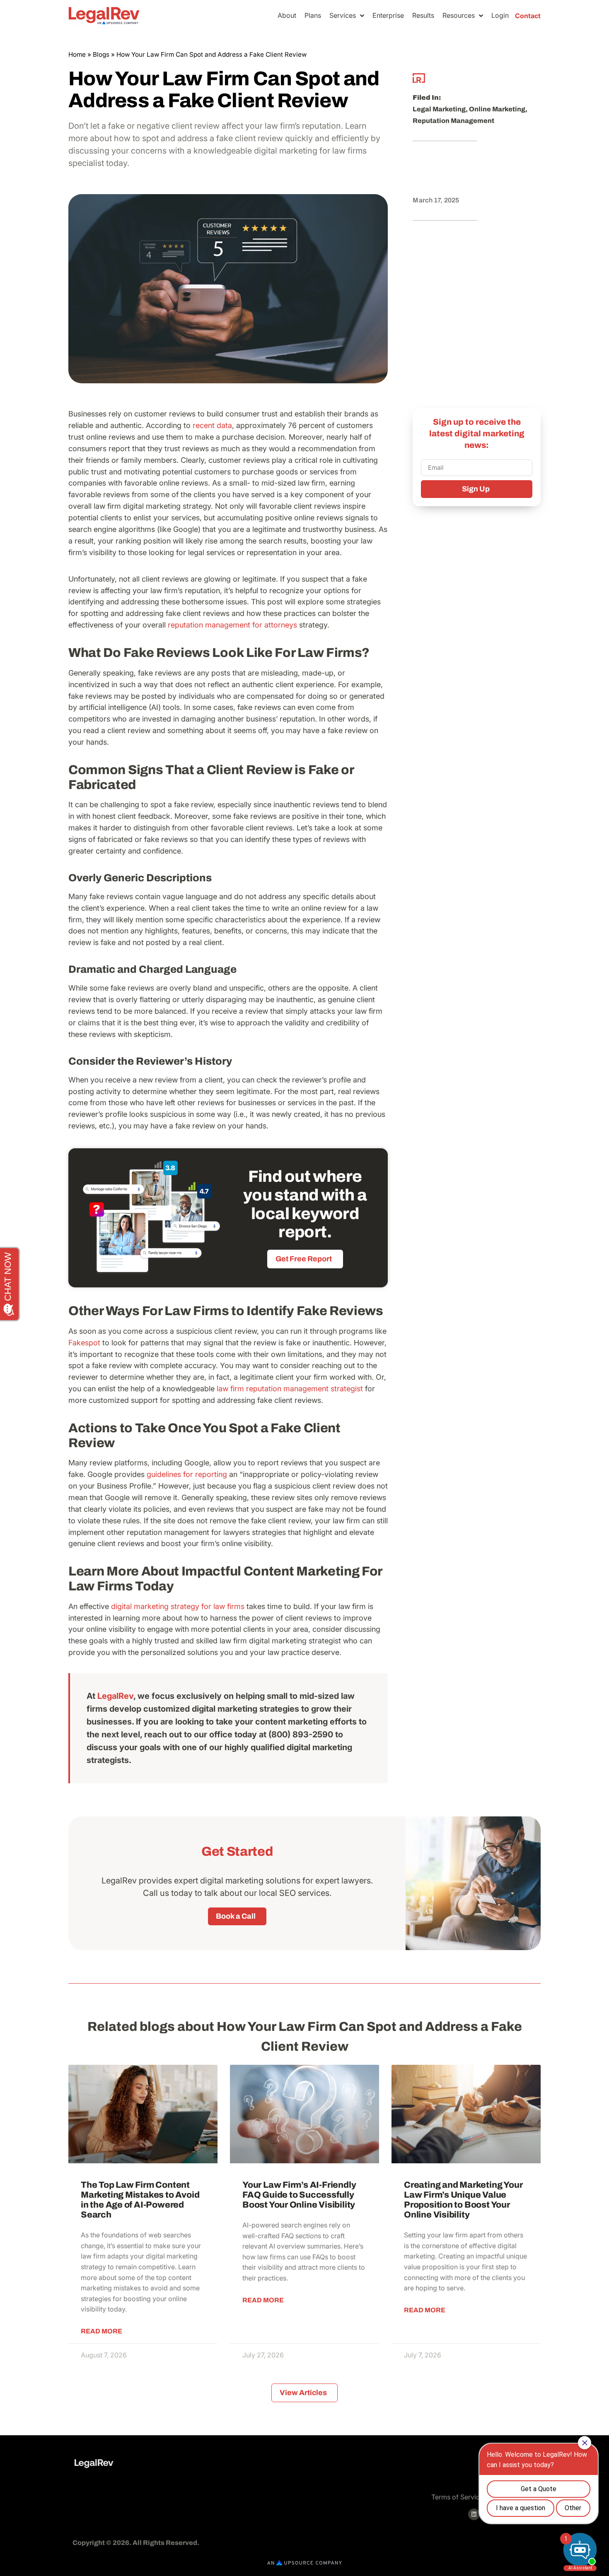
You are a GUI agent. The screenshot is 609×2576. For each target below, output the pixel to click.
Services (343, 15)
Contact (528, 16)
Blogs (101, 54)
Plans (313, 15)
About (287, 15)
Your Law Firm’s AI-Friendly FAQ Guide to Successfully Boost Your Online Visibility (299, 2195)
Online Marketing (497, 109)
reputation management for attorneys (232, 625)
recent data (212, 425)
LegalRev (115, 1696)
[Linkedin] (474, 2514)
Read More (101, 2331)
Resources (459, 15)
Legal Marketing (439, 109)
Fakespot (84, 1343)
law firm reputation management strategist (290, 1389)
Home (77, 54)
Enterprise (388, 15)
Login (500, 15)
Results (423, 15)
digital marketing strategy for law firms (178, 1606)
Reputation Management (453, 121)
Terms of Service (457, 2497)
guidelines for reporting (187, 1474)
